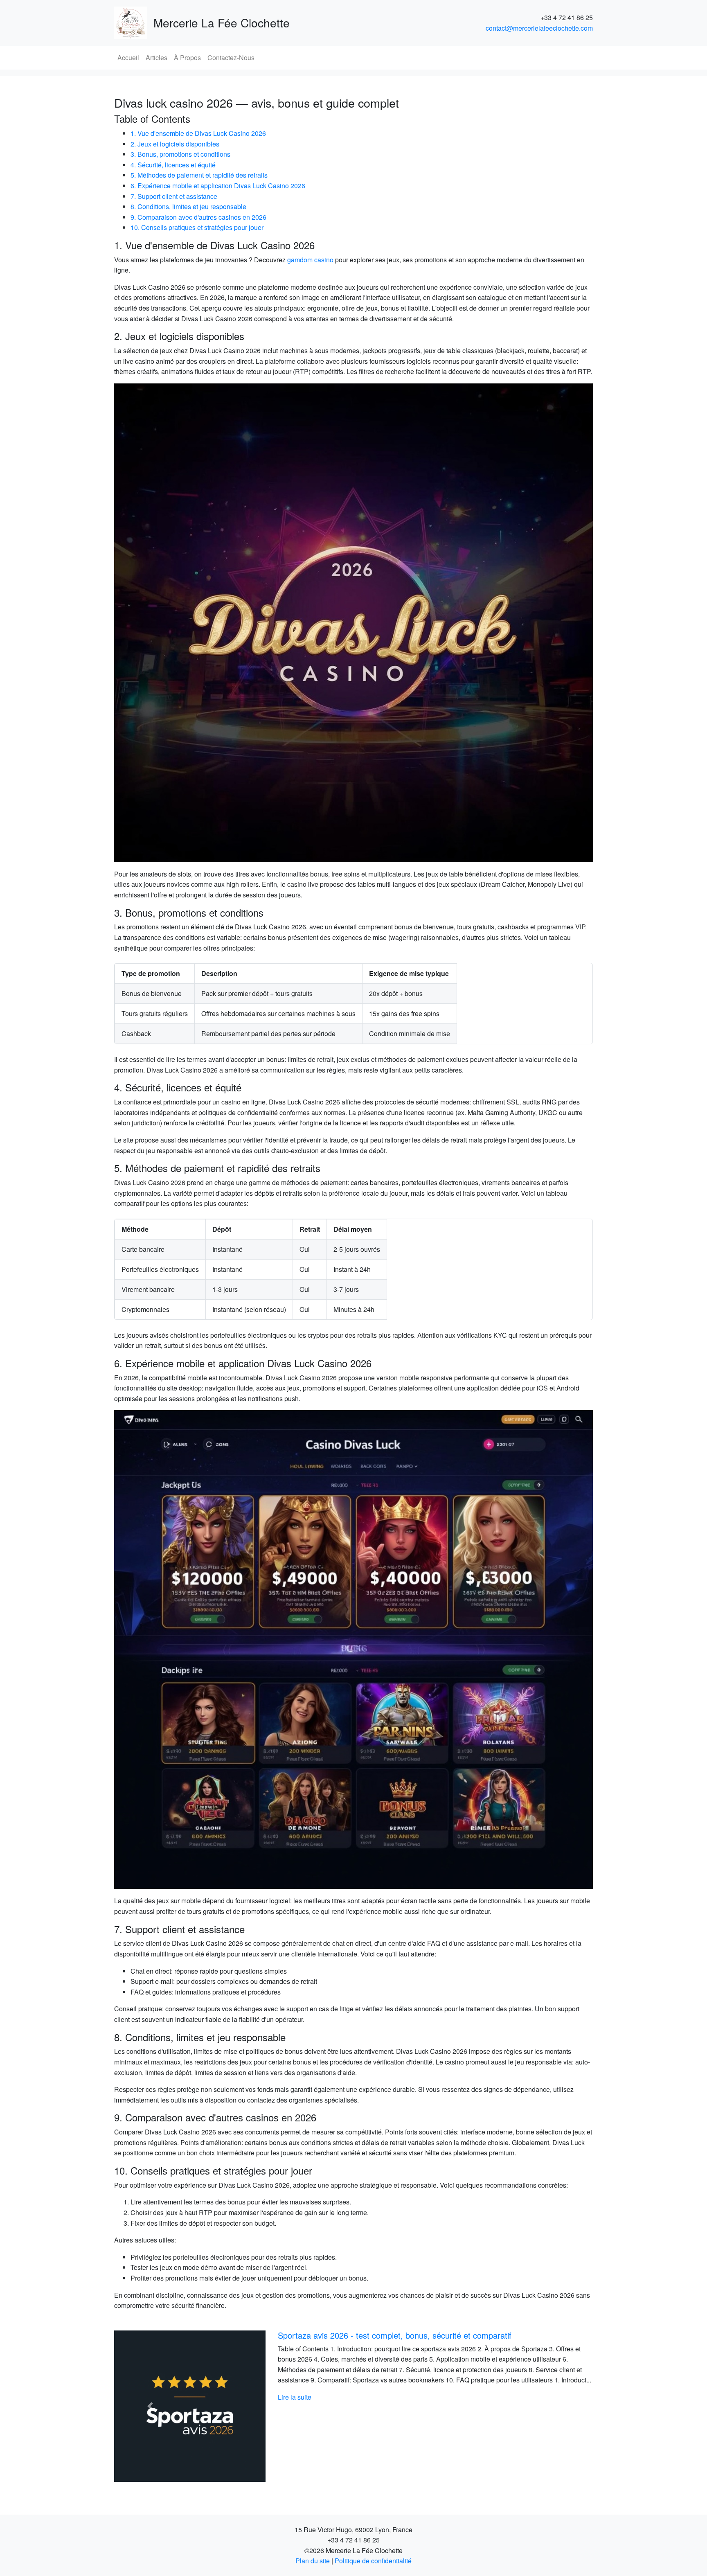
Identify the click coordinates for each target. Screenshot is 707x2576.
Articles (156, 57)
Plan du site (313, 2561)
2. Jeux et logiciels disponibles (175, 144)
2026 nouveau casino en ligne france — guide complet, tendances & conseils (417, 2335)
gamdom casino (310, 260)
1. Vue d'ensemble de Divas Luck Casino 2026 (198, 133)
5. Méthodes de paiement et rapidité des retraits (199, 175)
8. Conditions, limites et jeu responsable (188, 206)
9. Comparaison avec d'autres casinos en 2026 (198, 217)
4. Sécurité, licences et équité (173, 165)
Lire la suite (295, 2408)
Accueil (128, 57)
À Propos (187, 57)
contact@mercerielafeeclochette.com (539, 28)
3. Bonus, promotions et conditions (180, 154)
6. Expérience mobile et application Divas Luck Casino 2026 (218, 186)
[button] (150, 2406)
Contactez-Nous (231, 57)
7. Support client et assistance (174, 196)
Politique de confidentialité (373, 2561)
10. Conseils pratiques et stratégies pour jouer (197, 227)
